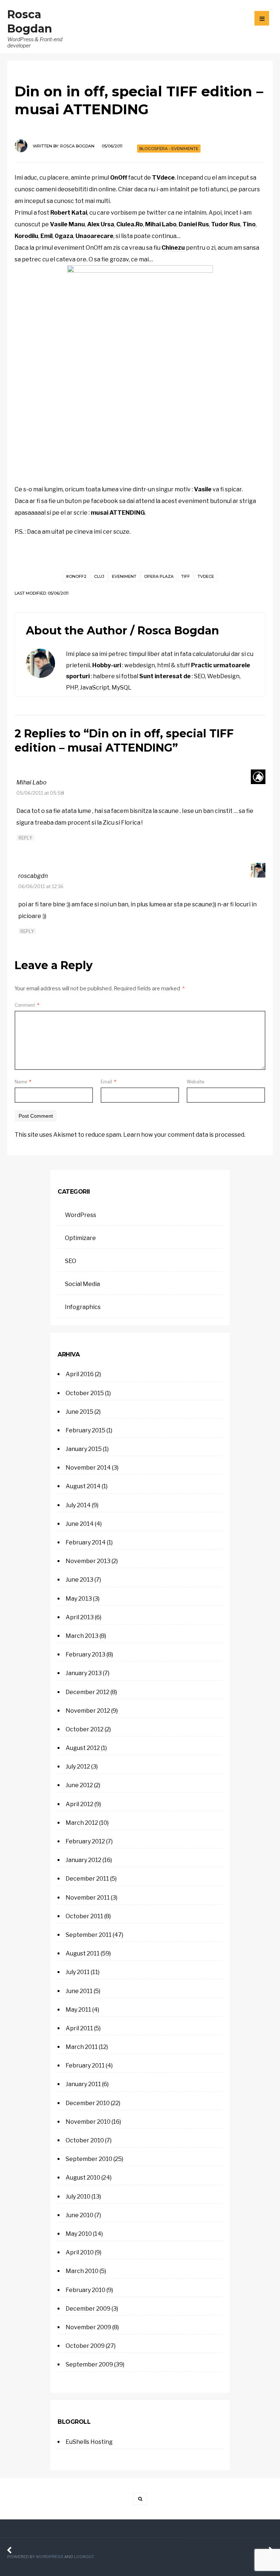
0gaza (64, 236)
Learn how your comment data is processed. (184, 1135)
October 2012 (85, 1729)
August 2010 (83, 2178)
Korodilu (26, 236)
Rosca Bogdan (77, 146)
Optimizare (80, 1238)
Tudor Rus (226, 224)
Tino (249, 224)
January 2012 (83, 1860)
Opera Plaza (159, 576)
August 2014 (83, 1486)
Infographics (83, 1307)
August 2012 (83, 1748)
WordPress (81, 1215)
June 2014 (80, 1524)
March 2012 (82, 1823)
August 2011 (83, 1953)
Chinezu (173, 248)
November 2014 (88, 1468)
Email (108, 1082)
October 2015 (85, 1393)
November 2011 (88, 1898)
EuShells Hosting (89, 2442)
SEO (71, 1261)
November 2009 (88, 2327)
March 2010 (82, 2271)
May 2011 (78, 2010)
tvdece (206, 576)
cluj (99, 576)
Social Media (82, 1284)
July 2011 (78, 1972)
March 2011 (82, 2047)
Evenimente (185, 149)
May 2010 (79, 2234)
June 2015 (79, 1412)
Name (23, 1082)
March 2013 (82, 1636)
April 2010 (80, 2252)
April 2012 (79, 1804)
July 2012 (78, 1767)
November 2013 (88, 1561)
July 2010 (78, 2197)
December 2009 (88, 2309)
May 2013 (79, 1599)
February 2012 (85, 1841)
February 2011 (85, 2066)
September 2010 (89, 2159)
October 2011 (84, 1916)
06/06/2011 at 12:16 (41, 886)
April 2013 (80, 1617)
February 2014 (86, 1542)
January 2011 (83, 2084)
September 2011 (89, 1935)
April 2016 (80, 1374)
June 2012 (79, 1785)
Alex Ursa (101, 224)
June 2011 (79, 1991)
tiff (186, 576)
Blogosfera (153, 149)
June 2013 (79, 1580)
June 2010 (79, 2215)
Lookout (84, 2557)
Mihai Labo (161, 224)
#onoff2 (76, 576)
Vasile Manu (67, 224)
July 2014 (78, 1505)
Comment (27, 1005)
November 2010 (88, 2122)
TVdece (163, 178)
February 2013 (85, 1654)
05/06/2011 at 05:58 (40, 793)
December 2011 (87, 1879)
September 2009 (89, 2364)
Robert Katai (69, 213)
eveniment (124, 576)
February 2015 (85, 1430)
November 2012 (88, 1711)
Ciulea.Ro (130, 224)
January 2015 (84, 1449)
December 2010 (88, 2103)
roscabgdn (33, 876)
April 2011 (79, 2028)
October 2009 (85, 2346)
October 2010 (85, 2140)
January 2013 (84, 1673)
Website (195, 1082)
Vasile (203, 489)
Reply (25, 838)
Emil (46, 236)
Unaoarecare (94, 236)
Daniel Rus (194, 224)
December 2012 (87, 1692)
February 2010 (85, 2290)
